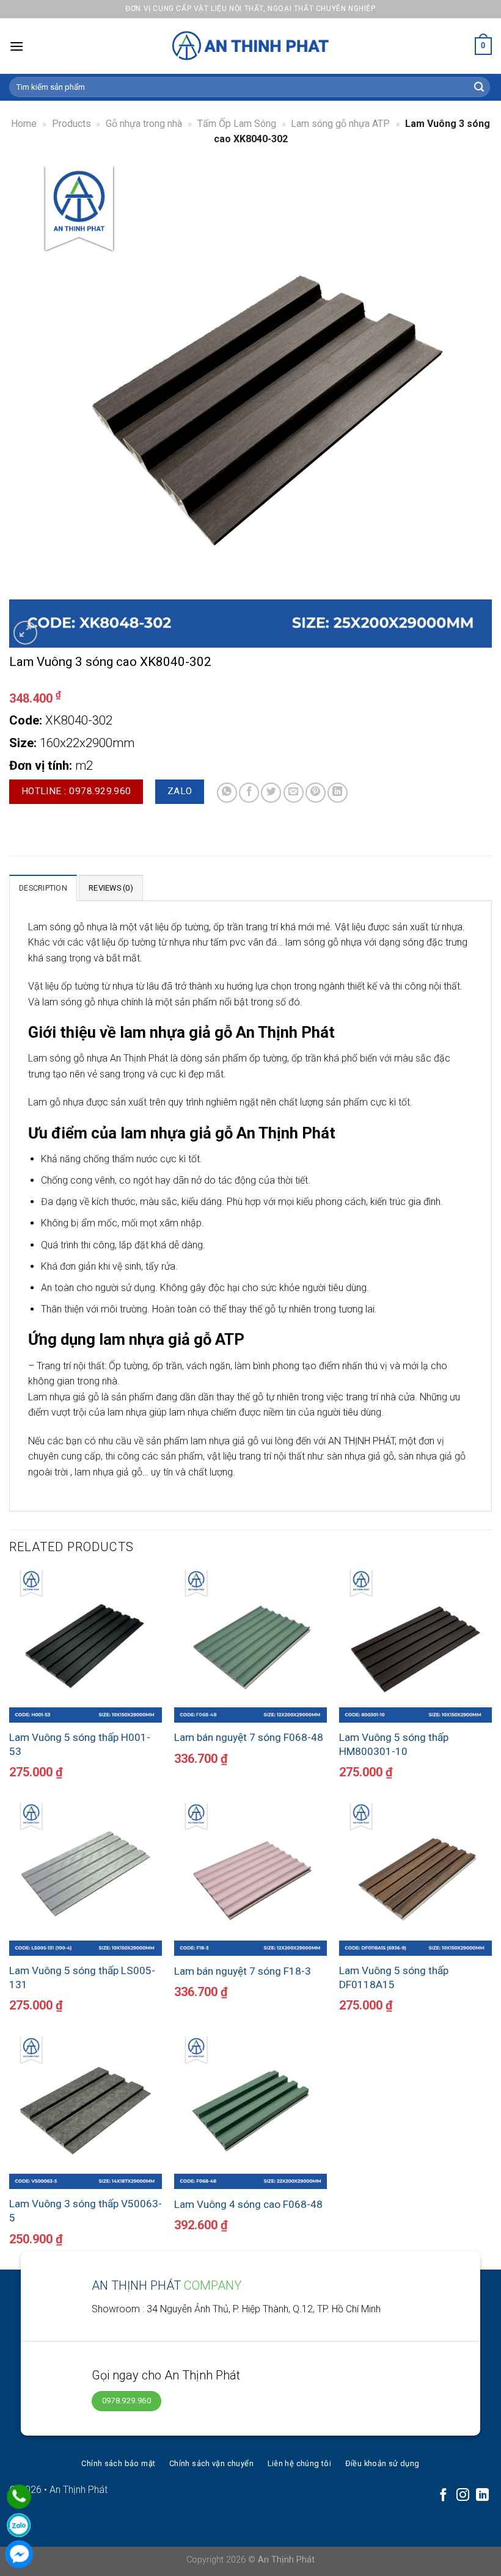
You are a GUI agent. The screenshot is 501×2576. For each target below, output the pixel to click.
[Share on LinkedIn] (338, 793)
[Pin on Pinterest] (316, 793)
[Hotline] (19, 2497)
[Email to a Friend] (294, 793)
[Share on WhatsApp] (227, 793)
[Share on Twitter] (271, 793)
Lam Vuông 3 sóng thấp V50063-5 (86, 2210)
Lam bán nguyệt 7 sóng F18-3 (243, 1971)
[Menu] (16, 46)
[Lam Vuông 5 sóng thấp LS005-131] (86, 1879)
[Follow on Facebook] (443, 2496)
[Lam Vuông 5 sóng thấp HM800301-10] (415, 1646)
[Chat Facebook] (19, 2554)
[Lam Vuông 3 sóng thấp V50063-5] (86, 2113)
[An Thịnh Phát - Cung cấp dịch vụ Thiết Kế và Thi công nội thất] (251, 46)
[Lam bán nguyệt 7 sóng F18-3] (250, 1879)
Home (24, 124)
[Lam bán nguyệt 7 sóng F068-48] (250, 1646)
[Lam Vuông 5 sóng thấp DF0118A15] (415, 1879)
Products (71, 124)
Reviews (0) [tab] (111, 888)
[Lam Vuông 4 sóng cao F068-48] (250, 2113)
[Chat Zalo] (19, 2525)
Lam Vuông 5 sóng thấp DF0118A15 (394, 1977)
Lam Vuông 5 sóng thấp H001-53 (80, 1744)
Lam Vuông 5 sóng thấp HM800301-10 (394, 1744)
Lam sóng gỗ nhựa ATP (340, 124)
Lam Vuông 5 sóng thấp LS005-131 (82, 1977)
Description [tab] (43, 888)
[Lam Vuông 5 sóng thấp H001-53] (86, 1646)
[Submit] (479, 87)
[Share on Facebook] (249, 793)
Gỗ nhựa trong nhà (144, 124)
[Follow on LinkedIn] (482, 2496)
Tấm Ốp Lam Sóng (237, 124)
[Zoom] (25, 633)
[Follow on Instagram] (463, 2496)
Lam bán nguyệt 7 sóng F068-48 (249, 1737)
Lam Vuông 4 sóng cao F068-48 (248, 2204)
